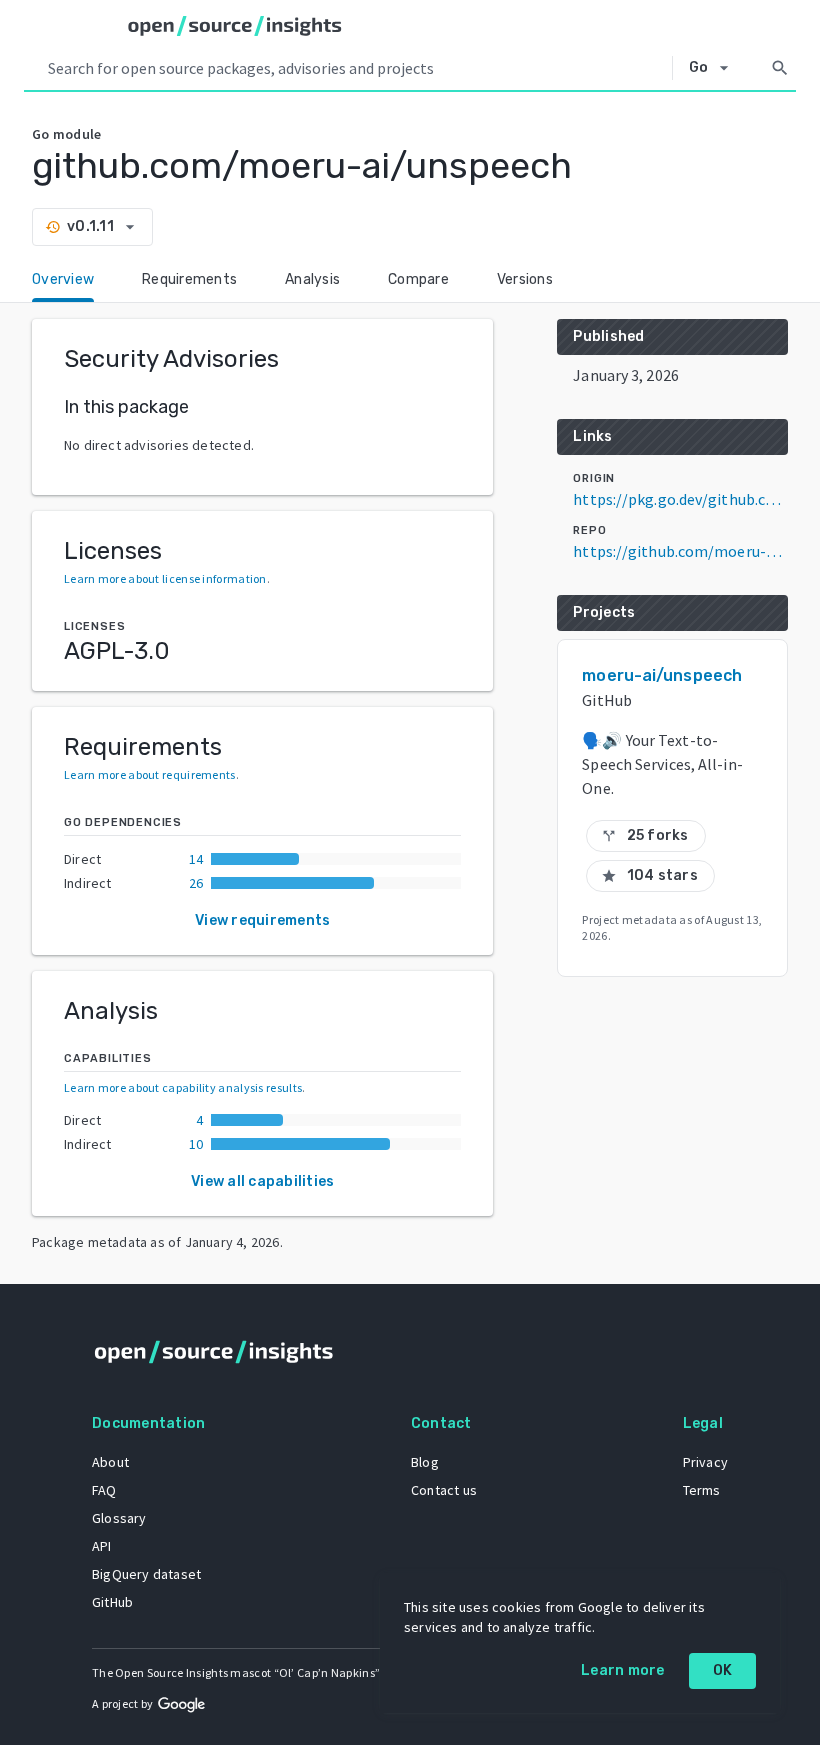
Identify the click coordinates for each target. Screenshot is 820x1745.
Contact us (444, 1490)
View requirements (262, 920)
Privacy (705, 1462)
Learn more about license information (165, 578)
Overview (63, 279)
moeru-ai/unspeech (662, 675)
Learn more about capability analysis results (183, 1087)
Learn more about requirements (150, 774)
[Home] (235, 26)
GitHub (112, 1602)
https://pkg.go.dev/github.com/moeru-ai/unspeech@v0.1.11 (680, 499)
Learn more (623, 1670)
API (102, 1546)
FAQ (104, 1490)
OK (723, 1670)
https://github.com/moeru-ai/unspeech (680, 551)
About (110, 1462)
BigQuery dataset (146, 1574)
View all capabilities (262, 1181)
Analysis (312, 279)
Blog (425, 1462)
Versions (525, 279)
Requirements (189, 279)
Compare (418, 279)
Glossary (119, 1518)
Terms (702, 1490)
